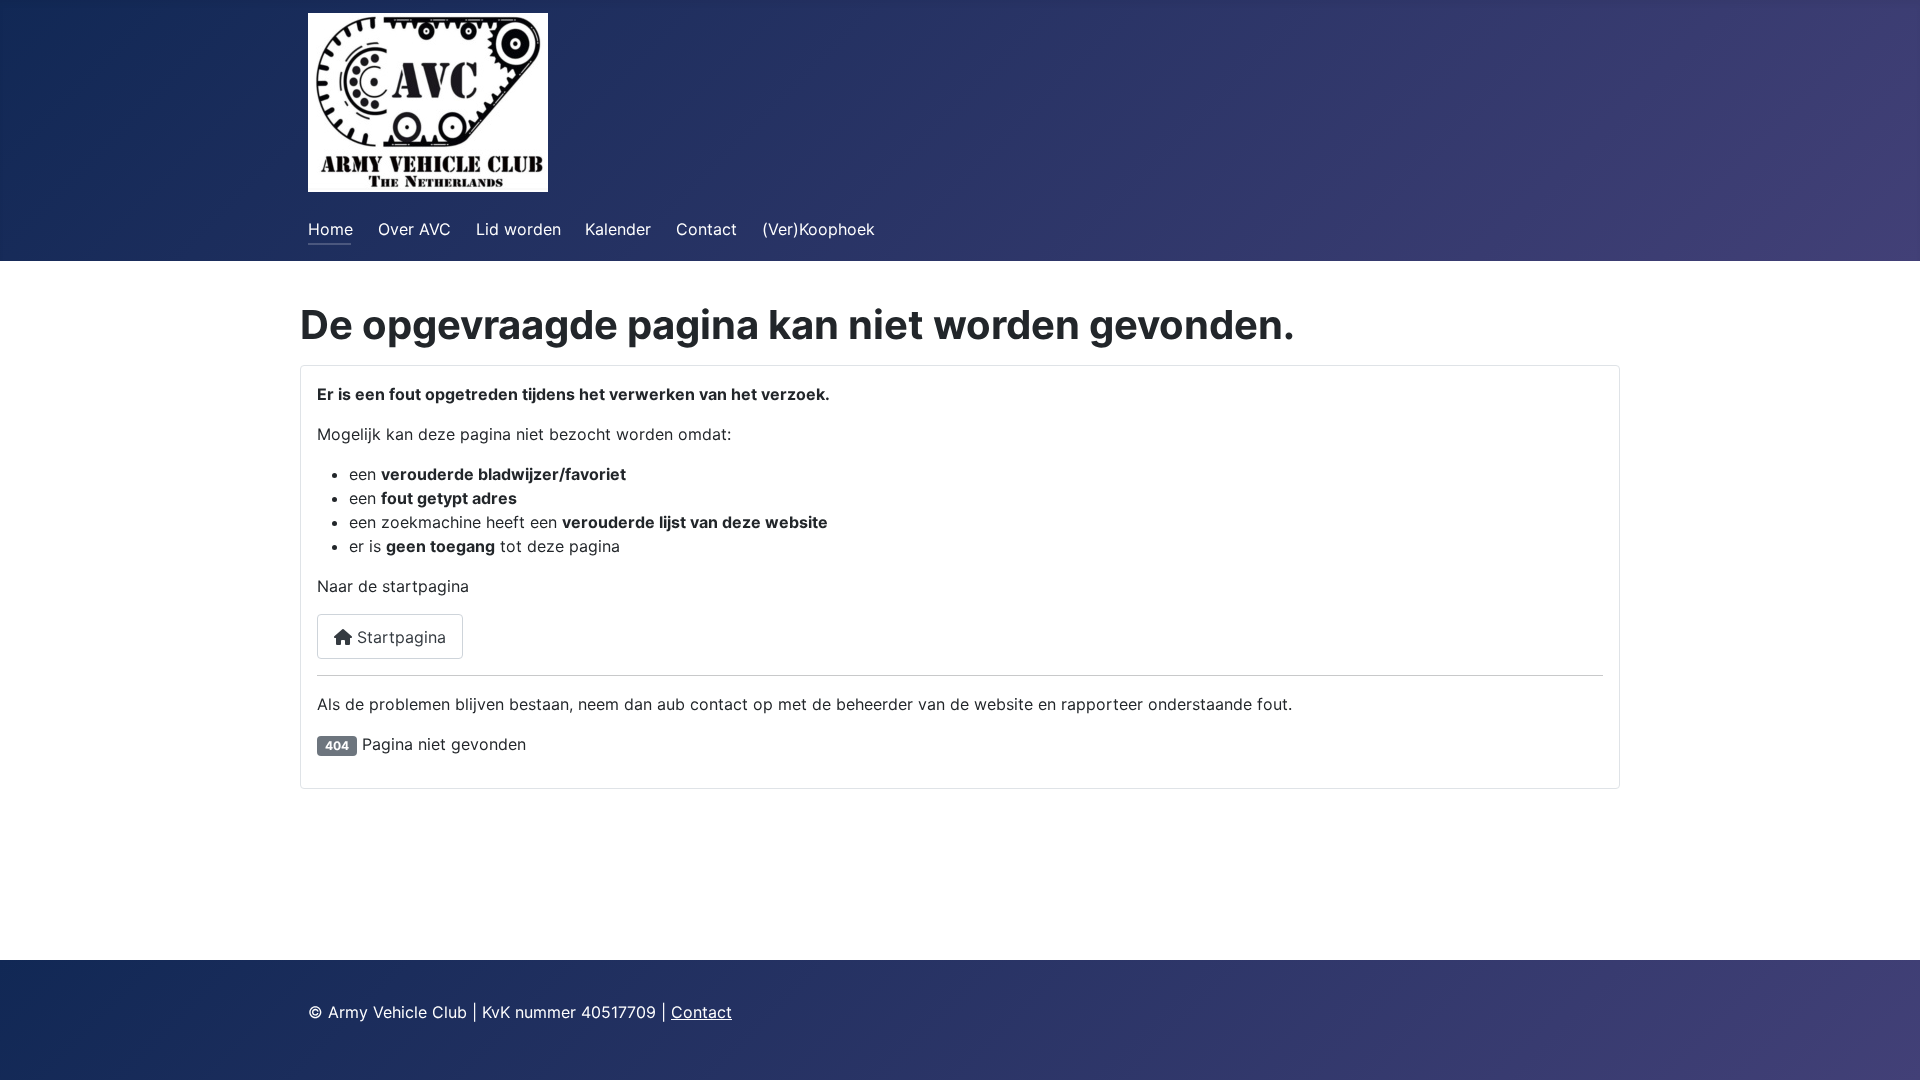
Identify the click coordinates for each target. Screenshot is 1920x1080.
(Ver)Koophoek (818, 229)
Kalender (618, 229)
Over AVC (414, 229)
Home (330, 229)
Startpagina (399, 637)
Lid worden (518, 229)
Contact (706, 229)
